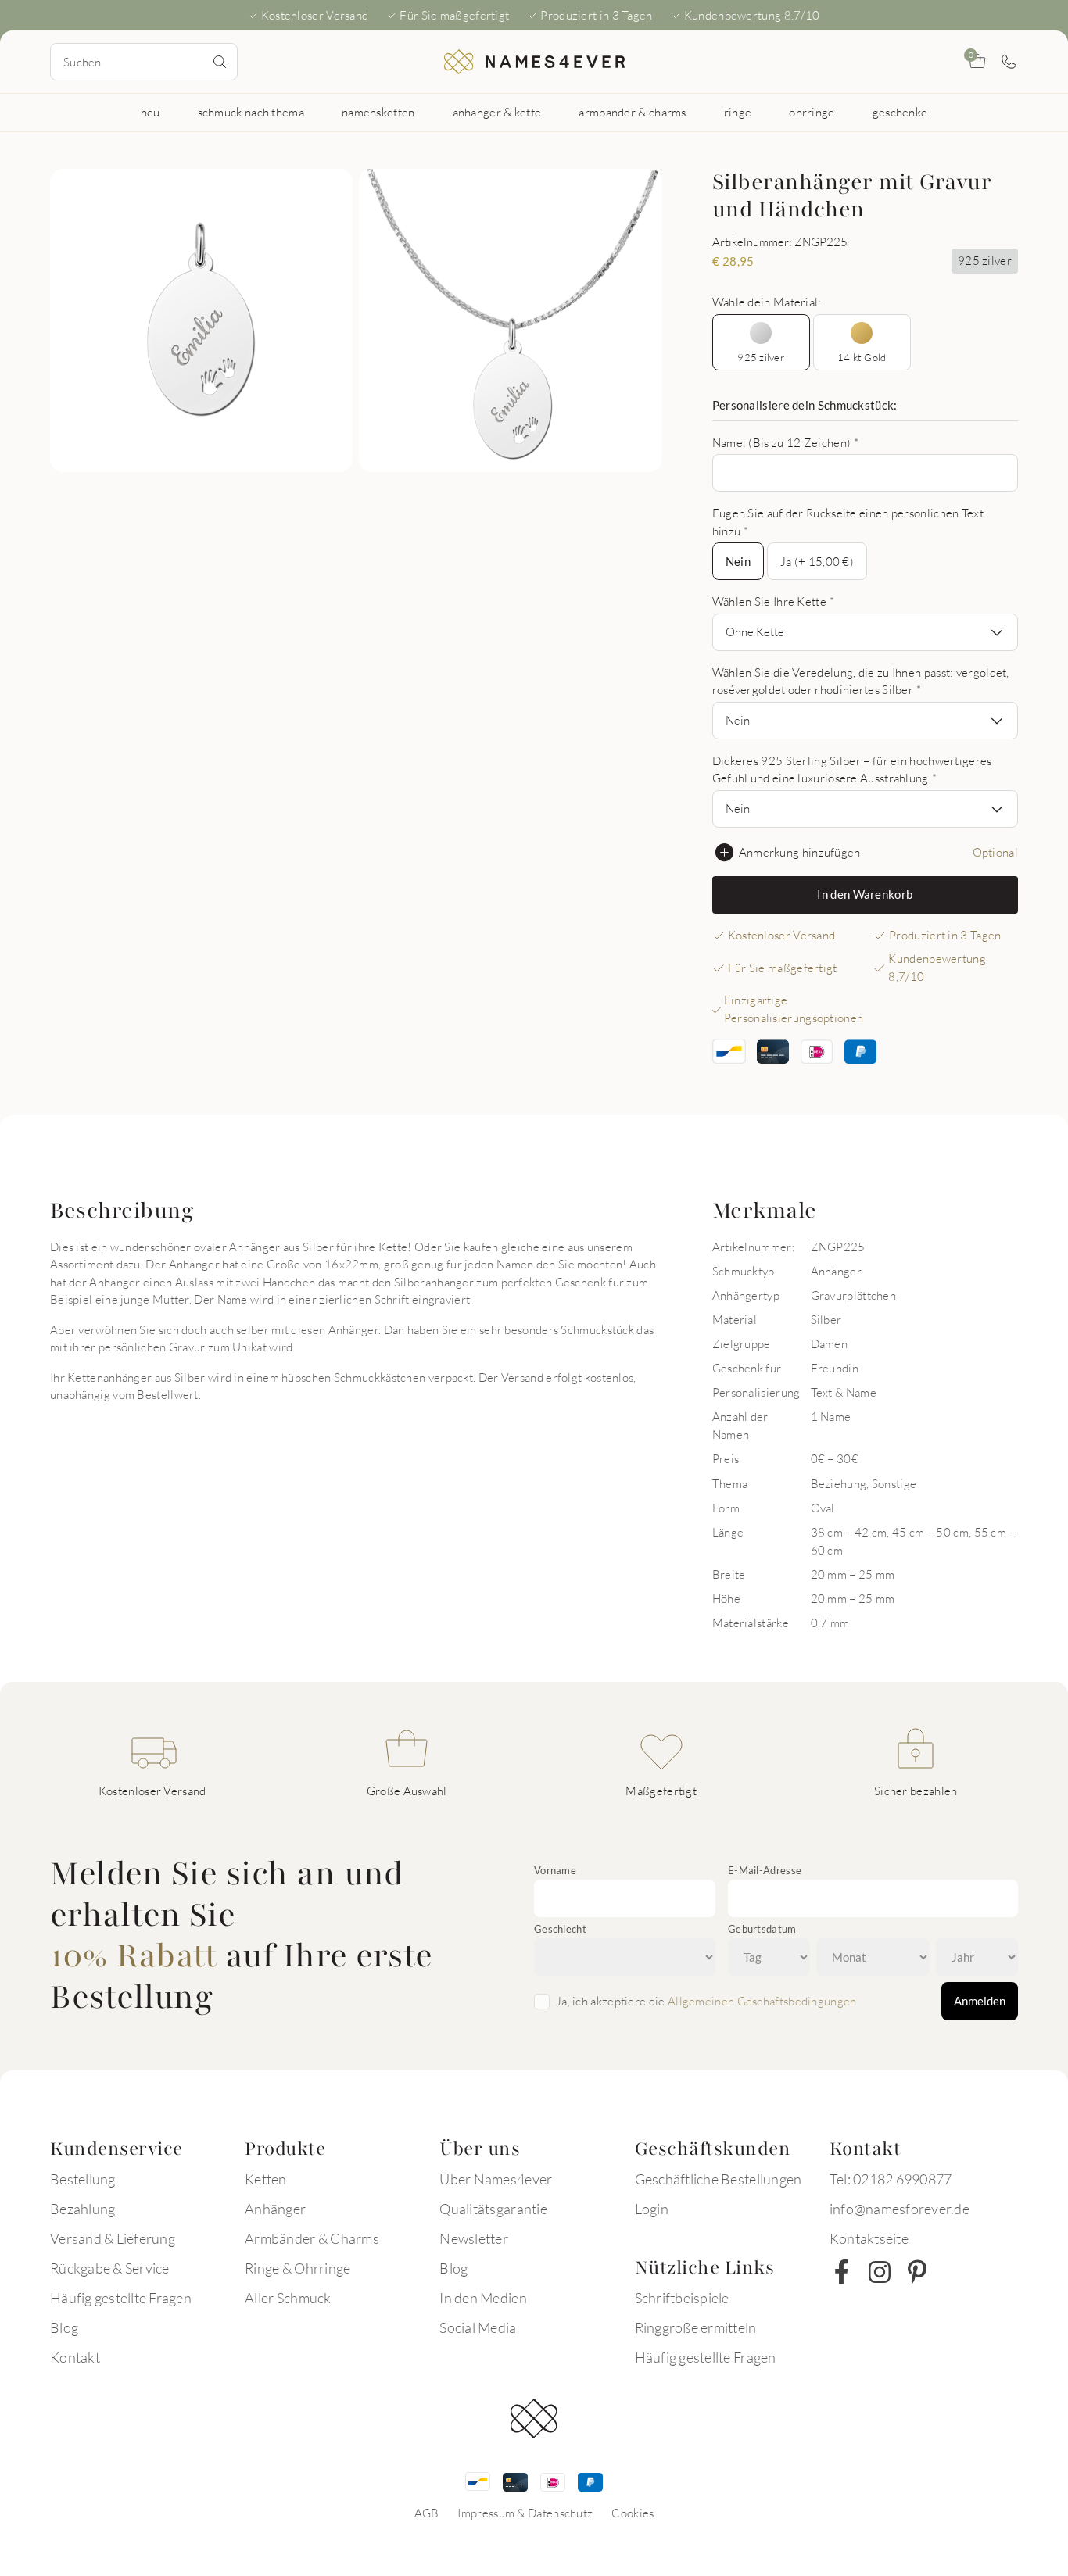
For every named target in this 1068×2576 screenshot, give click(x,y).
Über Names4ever (496, 2179)
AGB (427, 2513)
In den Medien (483, 2298)
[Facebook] (842, 2272)
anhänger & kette (497, 112)
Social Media (478, 2327)
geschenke (900, 112)
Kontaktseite (869, 2238)
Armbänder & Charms (312, 2238)
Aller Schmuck (288, 2298)
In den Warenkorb (865, 894)
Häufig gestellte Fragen (121, 2298)
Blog (64, 2327)
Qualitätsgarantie (493, 2209)
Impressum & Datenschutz (525, 2513)
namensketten (378, 112)
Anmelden (980, 2001)
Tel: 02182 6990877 (891, 2179)
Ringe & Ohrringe (297, 2268)
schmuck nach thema (251, 112)
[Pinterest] (917, 2272)
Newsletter (474, 2238)
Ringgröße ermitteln (696, 2327)
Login (652, 2209)
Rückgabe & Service (110, 2268)
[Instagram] (880, 2272)
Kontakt (75, 2357)
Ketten (266, 2179)
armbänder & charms (632, 112)
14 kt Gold (862, 357)
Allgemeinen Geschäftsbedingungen (762, 2001)
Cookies (633, 2513)
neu (151, 112)
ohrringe (812, 112)
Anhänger (275, 2209)
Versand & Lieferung (113, 2238)
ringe (738, 112)
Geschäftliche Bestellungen (719, 2179)
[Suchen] (220, 62)
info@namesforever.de (900, 2209)
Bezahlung (82, 2209)
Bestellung (83, 2179)
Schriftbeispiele (682, 2298)
